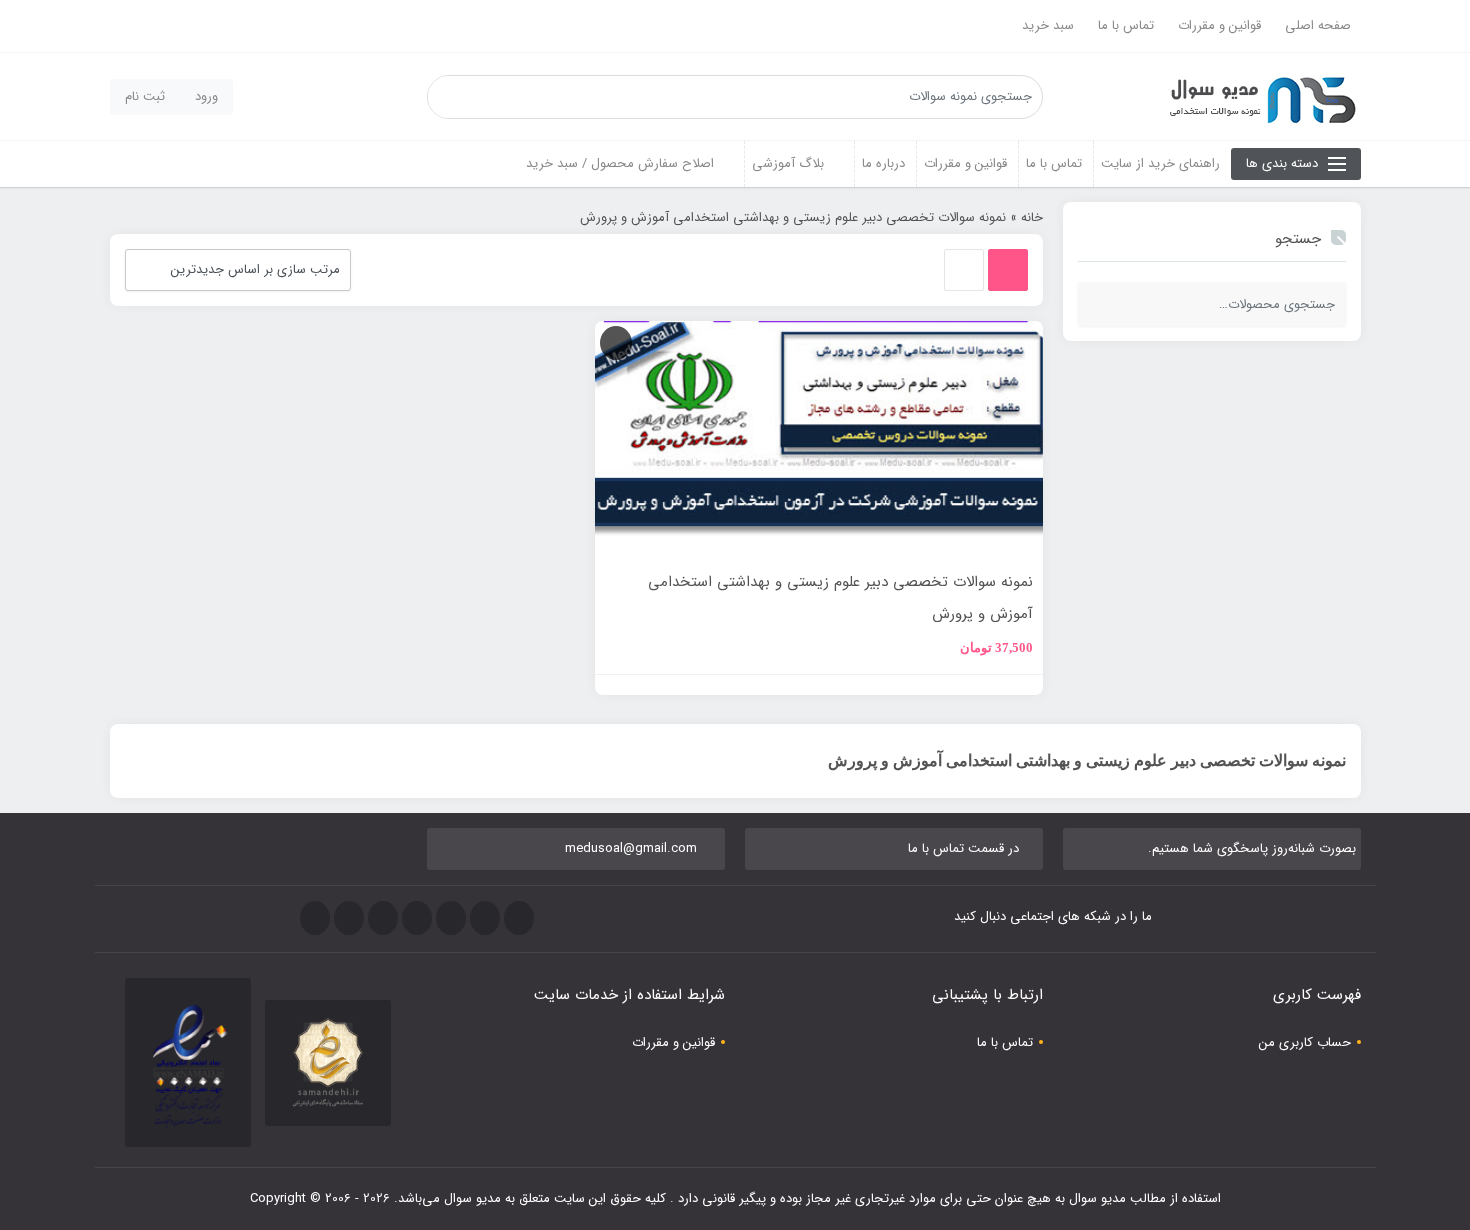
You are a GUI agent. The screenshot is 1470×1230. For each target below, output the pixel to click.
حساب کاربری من (1305, 1042)
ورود (206, 96)
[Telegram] (451, 918)
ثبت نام (145, 96)
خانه (1032, 217)
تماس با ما (1126, 25)
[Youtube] (383, 918)
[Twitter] (485, 918)
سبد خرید (1048, 25)
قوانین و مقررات (1219, 25)
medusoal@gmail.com (631, 848)
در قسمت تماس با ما (963, 848)
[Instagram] (417, 918)
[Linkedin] (349, 918)
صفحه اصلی (1318, 25)
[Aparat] (315, 918)
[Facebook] (519, 918)
